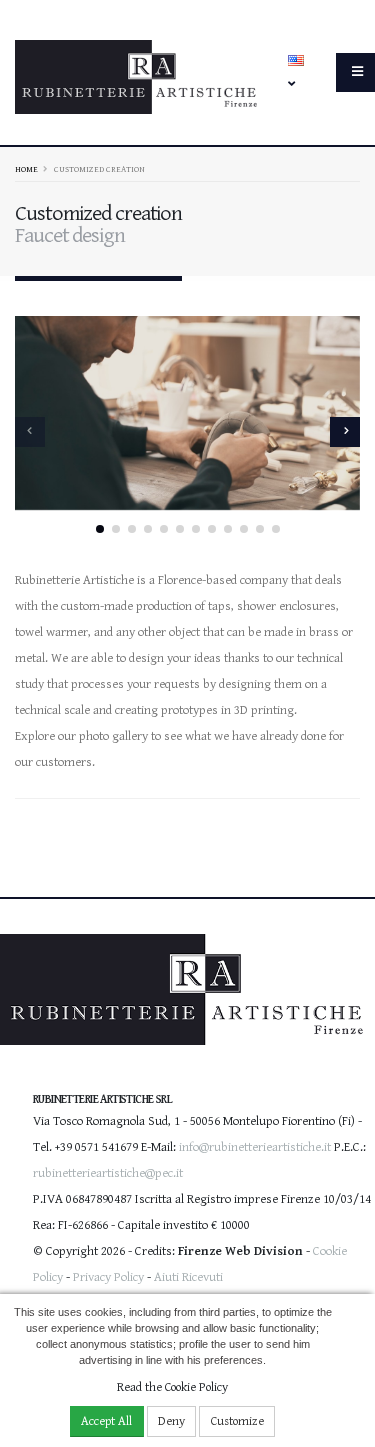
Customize (237, 1421)
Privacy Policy (108, 1277)
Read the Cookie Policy (172, 1387)
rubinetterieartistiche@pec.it (108, 1173)
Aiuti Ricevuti (188, 1277)
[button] (100, 529)
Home (26, 169)
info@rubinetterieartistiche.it (255, 1147)
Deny (171, 1421)
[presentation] (30, 432)
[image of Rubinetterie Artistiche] (187, 413)
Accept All (106, 1421)
